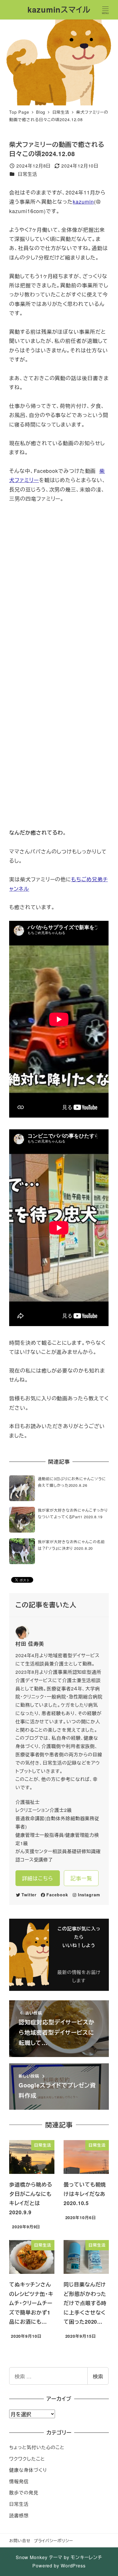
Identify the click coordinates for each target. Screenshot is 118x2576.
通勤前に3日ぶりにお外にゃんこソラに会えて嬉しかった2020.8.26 (72, 1482)
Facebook (57, 1895)
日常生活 (27, 174)
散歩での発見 (24, 2493)
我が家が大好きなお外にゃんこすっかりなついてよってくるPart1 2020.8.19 (73, 1513)
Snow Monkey (32, 2557)
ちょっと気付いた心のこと (37, 2447)
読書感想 (19, 2515)
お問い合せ (20, 2540)
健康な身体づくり (28, 2470)
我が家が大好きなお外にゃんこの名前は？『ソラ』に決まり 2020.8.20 (71, 1545)
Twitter (29, 1895)
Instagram (89, 1895)
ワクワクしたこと (27, 2459)
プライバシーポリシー (53, 2540)
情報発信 (19, 2481)
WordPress (73, 2566)
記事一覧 (81, 1878)
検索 (98, 2376)
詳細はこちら (38, 1878)
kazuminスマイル (59, 9)
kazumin (83, 201)
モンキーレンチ (86, 2557)
